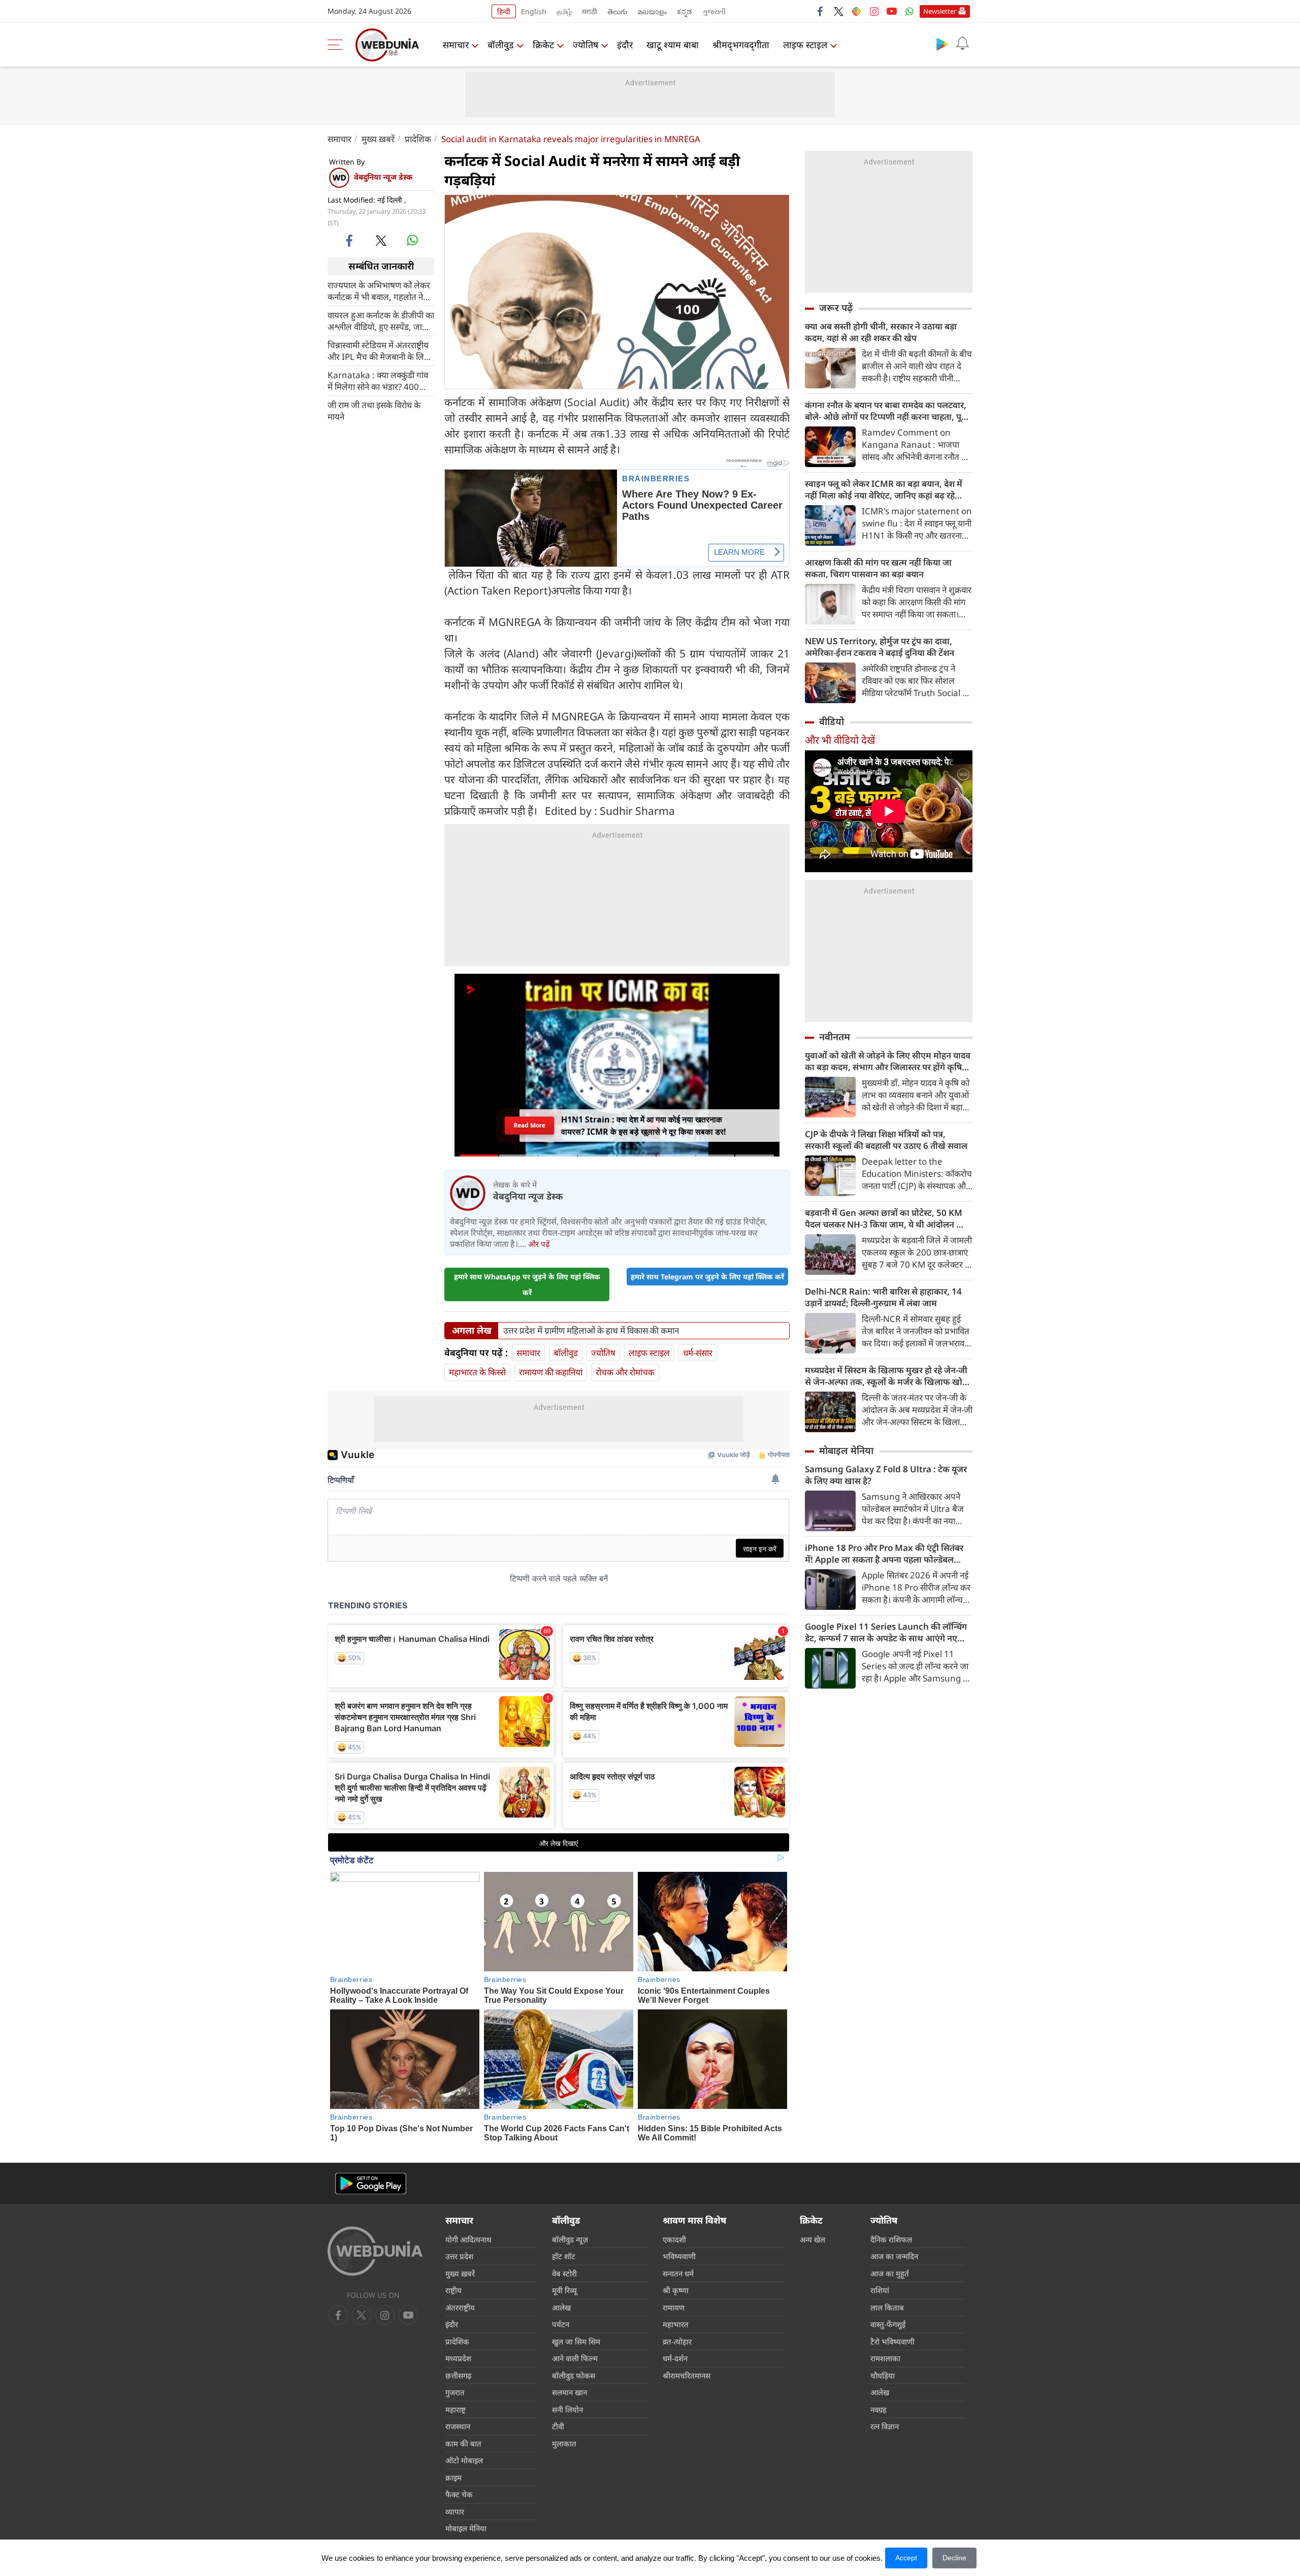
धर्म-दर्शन (675, 2358)
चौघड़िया (883, 2375)
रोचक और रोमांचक (625, 1372)
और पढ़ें (539, 1244)
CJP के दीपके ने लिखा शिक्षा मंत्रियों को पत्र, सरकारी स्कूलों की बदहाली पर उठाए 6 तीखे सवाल (886, 1140)
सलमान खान (570, 2392)
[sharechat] (856, 11)
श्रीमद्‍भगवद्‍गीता (741, 45)
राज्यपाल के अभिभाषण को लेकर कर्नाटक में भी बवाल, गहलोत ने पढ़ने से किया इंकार (379, 290)
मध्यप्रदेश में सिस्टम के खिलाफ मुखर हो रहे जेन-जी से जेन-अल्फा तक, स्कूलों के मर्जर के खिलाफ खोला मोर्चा (888, 1376)
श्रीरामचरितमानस (687, 2375)
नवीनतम (835, 1037)
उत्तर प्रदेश (459, 2256)
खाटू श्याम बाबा (673, 45)
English (534, 11)
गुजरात (455, 2392)
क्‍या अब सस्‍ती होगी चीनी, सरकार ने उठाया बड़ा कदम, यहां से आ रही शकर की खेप (881, 332)
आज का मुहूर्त (890, 2273)
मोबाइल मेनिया (846, 1450)
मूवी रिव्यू (564, 2290)
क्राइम (453, 2478)
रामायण (674, 2307)
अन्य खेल (812, 2239)
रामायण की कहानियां (551, 1372)
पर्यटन (561, 2324)
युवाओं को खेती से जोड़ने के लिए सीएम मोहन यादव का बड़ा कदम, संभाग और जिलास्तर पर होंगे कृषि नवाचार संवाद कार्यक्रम (888, 1061)
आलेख (561, 2307)
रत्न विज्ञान (885, 2426)
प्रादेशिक (418, 139)
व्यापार (455, 2512)
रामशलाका (885, 2358)
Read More (529, 1128)
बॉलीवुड (501, 45)
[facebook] (821, 11)
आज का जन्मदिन (894, 2256)
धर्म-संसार (698, 1353)
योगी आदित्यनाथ (468, 2239)
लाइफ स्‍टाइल (805, 45)
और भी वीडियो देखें (840, 740)
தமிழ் (564, 11)
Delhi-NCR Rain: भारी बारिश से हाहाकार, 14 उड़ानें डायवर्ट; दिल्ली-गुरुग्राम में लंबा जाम (883, 1297)
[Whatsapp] (909, 11)
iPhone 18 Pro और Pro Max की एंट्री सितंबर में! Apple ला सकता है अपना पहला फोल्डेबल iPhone (884, 1554)
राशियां (880, 2290)
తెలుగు (617, 11)
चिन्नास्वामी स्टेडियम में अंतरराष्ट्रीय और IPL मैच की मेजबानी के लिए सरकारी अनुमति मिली (378, 350)
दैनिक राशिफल (891, 2239)
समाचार (456, 45)
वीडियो (832, 721)
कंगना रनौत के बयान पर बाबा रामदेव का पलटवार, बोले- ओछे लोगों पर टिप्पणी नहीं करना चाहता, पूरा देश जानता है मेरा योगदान (886, 411)
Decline (954, 2558)
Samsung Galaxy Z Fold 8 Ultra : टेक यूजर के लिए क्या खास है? (886, 1475)
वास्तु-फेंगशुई (888, 2324)
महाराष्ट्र (456, 2409)
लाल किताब (887, 2307)
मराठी (590, 11)
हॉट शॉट (564, 2256)
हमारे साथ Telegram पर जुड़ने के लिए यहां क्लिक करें (707, 1277)
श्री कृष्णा (676, 2290)
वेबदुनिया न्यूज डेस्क (383, 177)
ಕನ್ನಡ (685, 11)
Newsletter (940, 11)
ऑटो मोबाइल (464, 2460)
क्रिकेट (543, 45)
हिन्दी (504, 11)
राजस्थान (458, 2426)
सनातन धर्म (678, 2273)
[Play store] (942, 44)
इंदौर (625, 45)
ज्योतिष (586, 45)
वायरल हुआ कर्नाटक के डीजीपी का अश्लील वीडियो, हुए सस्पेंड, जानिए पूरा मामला (381, 320)
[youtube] (892, 11)
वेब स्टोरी (564, 2273)
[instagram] (874, 11)
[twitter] (838, 11)
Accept (906, 2558)
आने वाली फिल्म (575, 2358)
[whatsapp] (412, 240)
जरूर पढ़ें (836, 308)
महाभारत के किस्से (477, 1372)
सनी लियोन (567, 2409)
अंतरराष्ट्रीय (460, 2307)
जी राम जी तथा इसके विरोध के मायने (374, 410)
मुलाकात (564, 2443)
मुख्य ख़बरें (378, 139)
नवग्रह (879, 2409)
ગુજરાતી (714, 11)
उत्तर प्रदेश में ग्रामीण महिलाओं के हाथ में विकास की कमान (591, 1331)
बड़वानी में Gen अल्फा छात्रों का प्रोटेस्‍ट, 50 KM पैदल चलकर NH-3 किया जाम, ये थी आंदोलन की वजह (885, 1218)
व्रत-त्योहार (677, 2341)
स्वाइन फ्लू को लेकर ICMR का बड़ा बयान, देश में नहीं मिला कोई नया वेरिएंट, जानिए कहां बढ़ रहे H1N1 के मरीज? (884, 489)
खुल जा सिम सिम (576, 2341)
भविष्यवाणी (679, 2256)
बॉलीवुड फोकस (574, 2375)
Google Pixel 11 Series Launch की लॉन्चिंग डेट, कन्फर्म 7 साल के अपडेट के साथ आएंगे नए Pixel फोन (886, 1632)
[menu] (338, 45)
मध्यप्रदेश (458, 2358)
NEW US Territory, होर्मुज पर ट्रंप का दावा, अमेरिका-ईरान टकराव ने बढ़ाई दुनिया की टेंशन (880, 647)
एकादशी (674, 2239)
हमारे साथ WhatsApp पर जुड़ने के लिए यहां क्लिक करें (527, 1284)
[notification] (962, 44)
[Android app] (371, 2184)
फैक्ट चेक (459, 2494)
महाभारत (676, 2324)
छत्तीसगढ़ (458, 2375)
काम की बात (463, 2443)
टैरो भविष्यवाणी (892, 2341)
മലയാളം (652, 11)
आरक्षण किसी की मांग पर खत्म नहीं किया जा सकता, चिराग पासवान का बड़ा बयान (878, 568)
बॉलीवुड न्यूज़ (570, 2239)
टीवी (558, 2426)
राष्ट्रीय (453, 2290)
